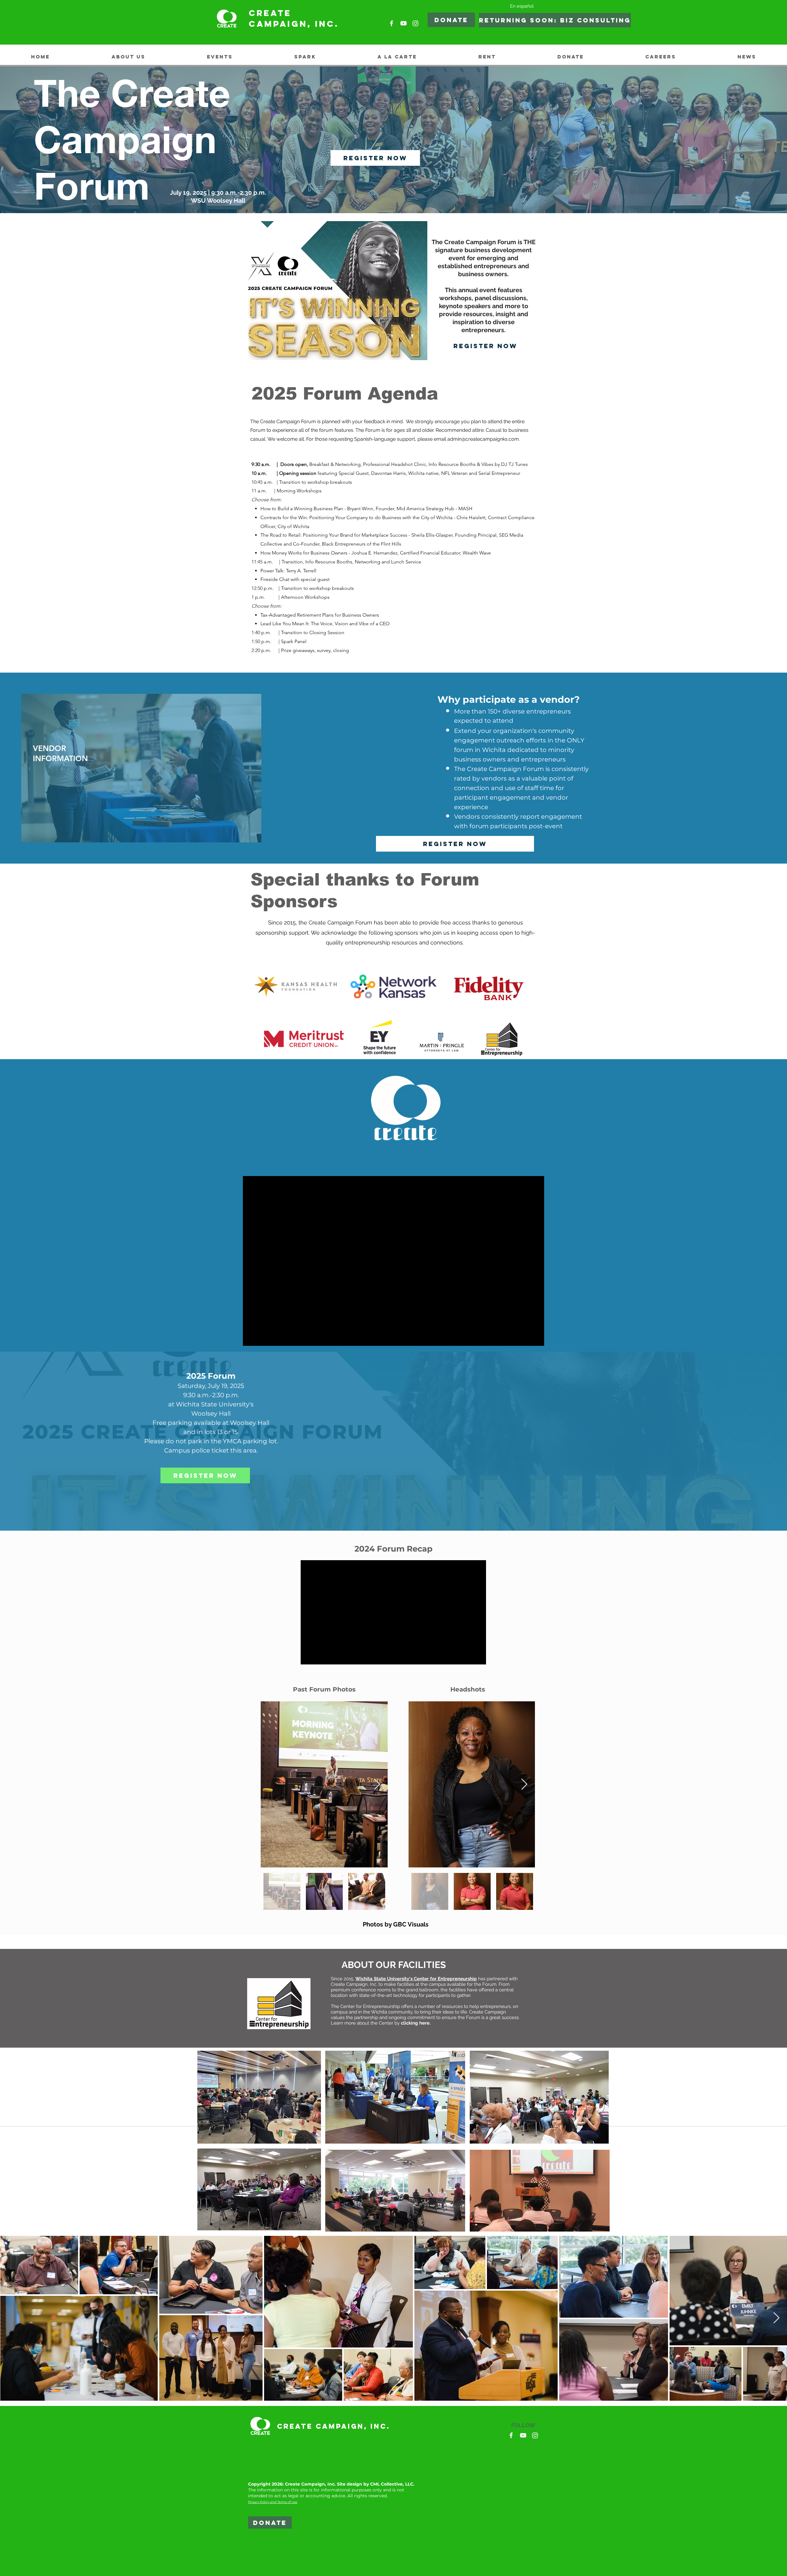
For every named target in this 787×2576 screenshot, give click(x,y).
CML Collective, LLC (392, 2484)
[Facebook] (392, 23)
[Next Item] (377, 1785)
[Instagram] (415, 23)
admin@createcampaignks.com (483, 439)
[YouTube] (403, 23)
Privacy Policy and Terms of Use (273, 2502)
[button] (551, 20)
